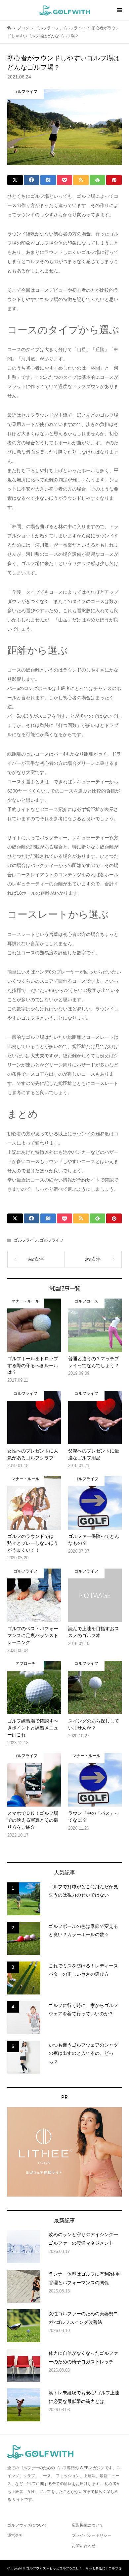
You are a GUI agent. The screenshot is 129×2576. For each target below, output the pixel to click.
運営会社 (15, 2535)
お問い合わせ (84, 2546)
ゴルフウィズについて (27, 2525)
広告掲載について (88, 2525)
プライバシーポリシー (92, 2535)
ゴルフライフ (26, 1240)
